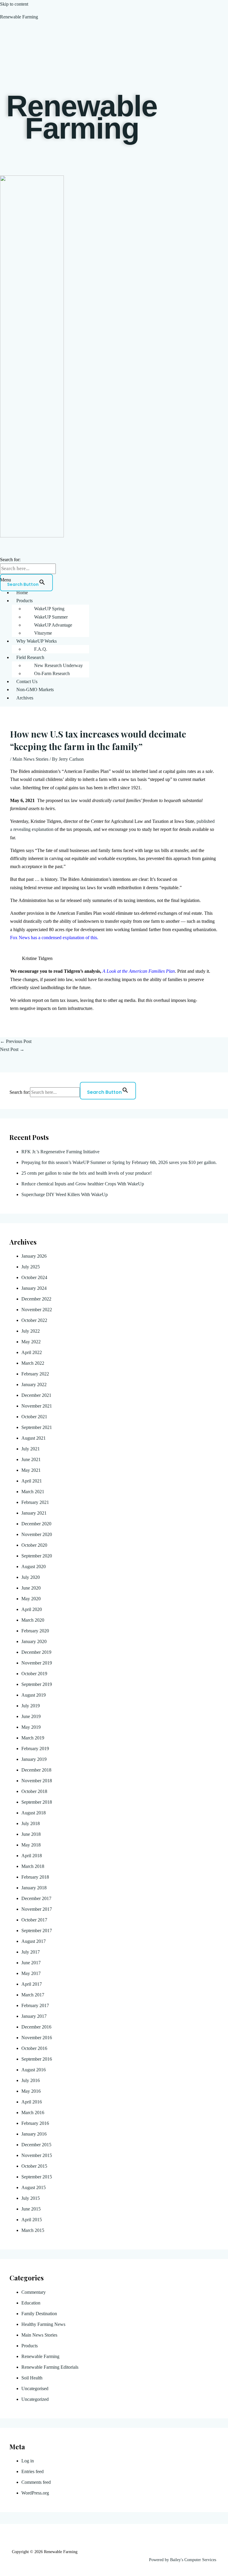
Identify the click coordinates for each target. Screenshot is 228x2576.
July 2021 (31, 1449)
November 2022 (37, 1310)
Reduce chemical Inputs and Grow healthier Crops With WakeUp (83, 1184)
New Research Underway (58, 665)
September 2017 (37, 1931)
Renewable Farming (19, 17)
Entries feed (33, 2471)
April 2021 (32, 1481)
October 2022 (34, 1320)
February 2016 (35, 2123)
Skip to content (14, 4)
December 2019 (36, 1652)
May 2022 (31, 1342)
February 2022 (35, 1374)
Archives (25, 698)
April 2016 (32, 2102)
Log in (28, 2461)
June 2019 (31, 1716)
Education (31, 2303)
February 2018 (35, 1877)
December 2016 (36, 2027)
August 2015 (34, 2187)
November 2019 (37, 1663)
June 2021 (31, 1459)
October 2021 (34, 1417)
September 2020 (37, 1556)
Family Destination (39, 2314)
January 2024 (34, 1288)
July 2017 (31, 1952)
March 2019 (33, 1738)
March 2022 (33, 1363)
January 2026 (34, 1256)
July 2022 (31, 1331)
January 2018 (34, 1888)
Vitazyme (43, 633)
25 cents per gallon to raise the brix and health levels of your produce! (87, 1173)
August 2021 (34, 1438)
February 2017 (35, 2005)
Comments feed (36, 2482)
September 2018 (37, 1802)
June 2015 (31, 2209)
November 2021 (37, 1406)
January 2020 (34, 1641)
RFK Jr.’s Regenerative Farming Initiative (60, 1152)
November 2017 (37, 1909)
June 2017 (31, 1963)
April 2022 (32, 1352)
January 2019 (34, 1759)
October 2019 (34, 1674)
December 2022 (36, 1299)
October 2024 (34, 1277)
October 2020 (34, 1545)
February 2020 (35, 1631)
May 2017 (31, 1973)
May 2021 (31, 1470)
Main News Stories (30, 759)
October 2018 (34, 1791)
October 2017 (34, 1920)
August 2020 (34, 1567)
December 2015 (36, 2145)
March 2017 (33, 1995)
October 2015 (34, 2166)
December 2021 (36, 1395)
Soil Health (32, 2378)
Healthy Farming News (43, 2324)
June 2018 (31, 1834)
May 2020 (31, 1599)
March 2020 (33, 1620)
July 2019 (31, 1706)
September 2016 (37, 2059)
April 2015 (32, 2220)
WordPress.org (35, 2493)
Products (24, 601)
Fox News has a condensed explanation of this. (54, 938)
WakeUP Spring (49, 609)
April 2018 (32, 1856)
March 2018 (33, 1866)
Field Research (30, 657)
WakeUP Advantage (53, 625)
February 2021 (35, 1502)
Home (22, 593)
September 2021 (37, 1427)
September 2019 (37, 1684)
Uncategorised (35, 2388)
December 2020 (36, 1524)
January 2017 (34, 2016)
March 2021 (33, 1492)
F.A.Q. (41, 649)
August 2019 (34, 1695)
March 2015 (33, 2230)
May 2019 (31, 1727)
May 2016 (31, 2091)
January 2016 (34, 2134)
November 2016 (37, 2038)
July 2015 (31, 2198)
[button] (114, 580)
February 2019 (35, 1749)
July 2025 (31, 1267)
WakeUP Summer (51, 617)
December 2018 (36, 1770)
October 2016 (34, 2048)
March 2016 (33, 2113)
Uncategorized (35, 2399)
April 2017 (32, 1984)
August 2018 (34, 1813)
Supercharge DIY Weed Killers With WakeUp (65, 1194)
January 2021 (34, 1513)
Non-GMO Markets (35, 690)
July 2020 (31, 1577)
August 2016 (34, 2070)
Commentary (34, 2292)
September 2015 (37, 2177)
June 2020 (31, 1588)
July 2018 (31, 1823)
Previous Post (16, 1041)
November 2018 (37, 1781)
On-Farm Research (52, 673)
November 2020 (37, 1534)
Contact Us (27, 681)
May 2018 (31, 1845)
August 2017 (34, 1941)
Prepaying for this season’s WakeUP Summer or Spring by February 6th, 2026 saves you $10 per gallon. (120, 1162)
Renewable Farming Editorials (50, 2367)
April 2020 (32, 1609)
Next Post (12, 1049)
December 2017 (36, 1898)
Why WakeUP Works (37, 641)
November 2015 (37, 2155)
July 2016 (31, 2080)
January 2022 (34, 1385)
